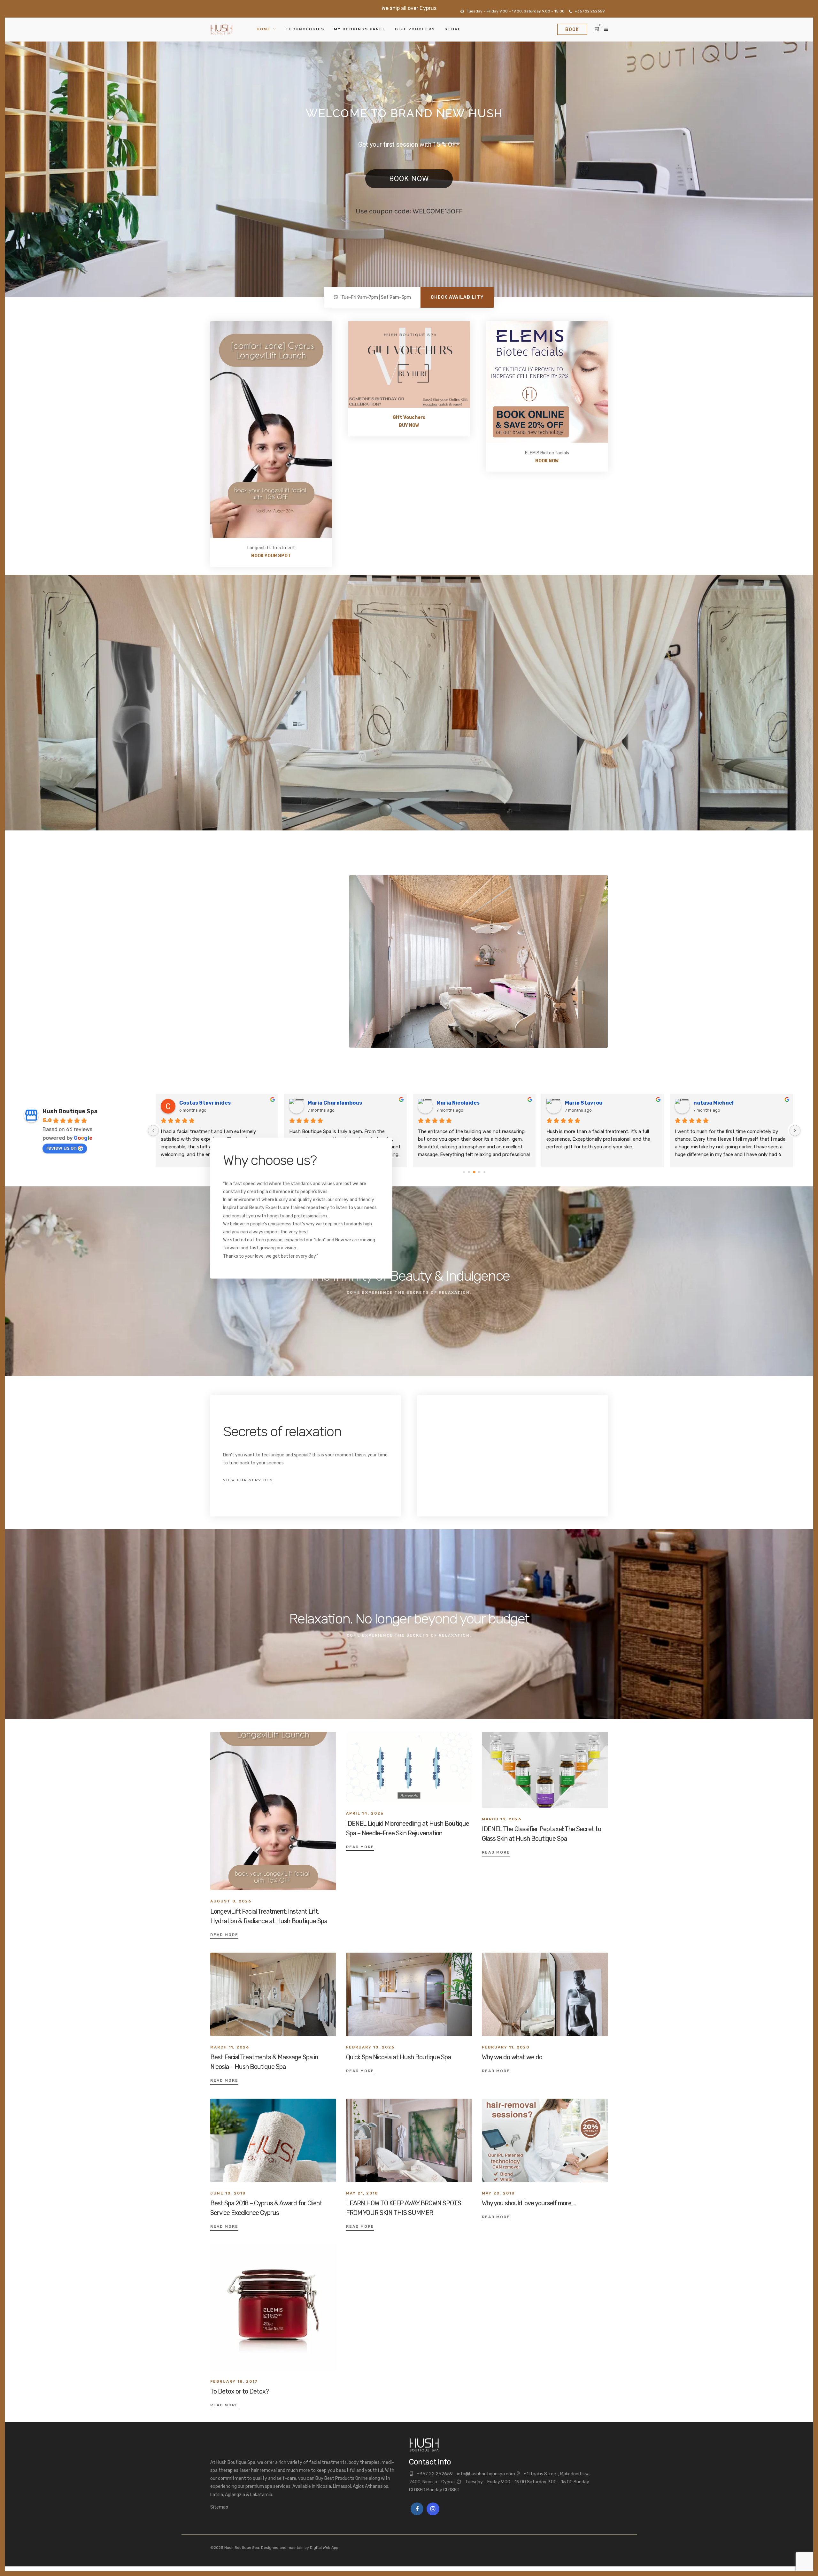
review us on (62, 1148)
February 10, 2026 (370, 2047)
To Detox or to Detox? (239, 2391)
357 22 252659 (436, 2474)
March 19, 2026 (502, 1819)
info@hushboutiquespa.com (486, 2474)
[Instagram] (433, 2509)
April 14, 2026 (365, 1813)
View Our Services (248, 1480)
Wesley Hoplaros (458, 1103)
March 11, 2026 (230, 2047)
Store (453, 29)
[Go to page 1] (464, 1172)
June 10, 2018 (228, 2193)
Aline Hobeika (583, 1103)
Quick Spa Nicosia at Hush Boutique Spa (398, 2057)
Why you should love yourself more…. (529, 2203)
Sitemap (219, 2507)
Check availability (457, 297)
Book (572, 30)
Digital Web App (324, 2548)
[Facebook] (417, 2509)
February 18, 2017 (234, 2381)
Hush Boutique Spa (70, 1111)
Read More (224, 1935)
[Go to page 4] (479, 1172)
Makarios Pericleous (334, 1103)
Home (264, 29)
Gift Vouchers (415, 29)
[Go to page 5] (485, 1172)
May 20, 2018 (498, 2193)
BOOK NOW (409, 179)
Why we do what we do (512, 2057)
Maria (187, 1103)
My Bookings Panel (360, 29)
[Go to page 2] (469, 1172)
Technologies (305, 29)
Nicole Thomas (713, 1103)
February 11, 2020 (506, 2047)
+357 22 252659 (590, 11)
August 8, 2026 (231, 1901)
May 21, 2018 (362, 2193)
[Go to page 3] (474, 1172)
